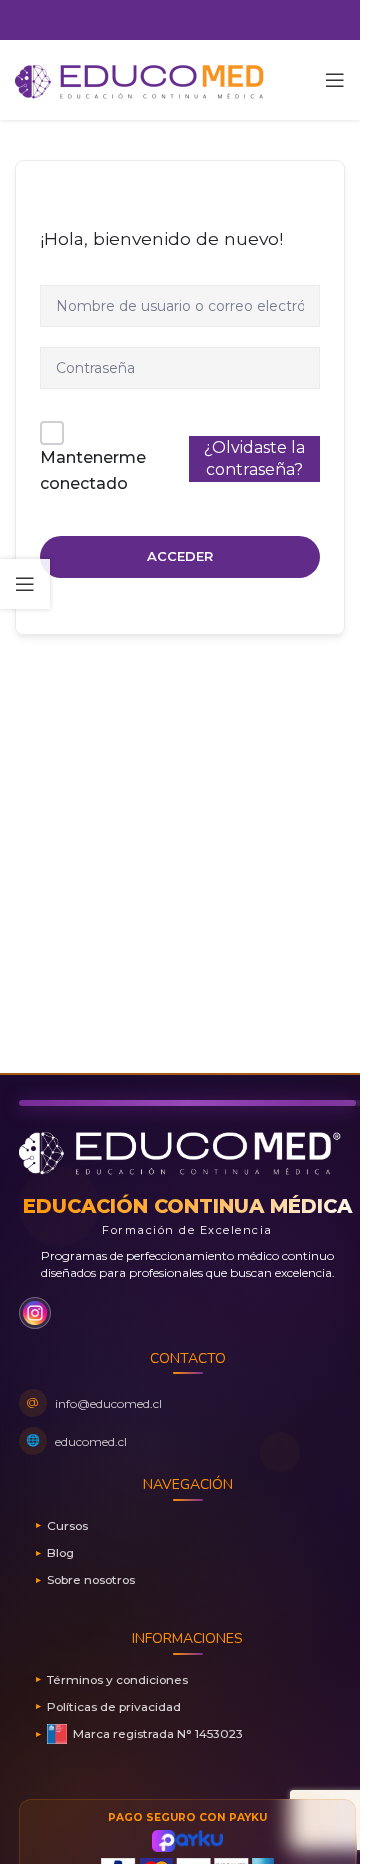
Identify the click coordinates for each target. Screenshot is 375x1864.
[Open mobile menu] (335, 80)
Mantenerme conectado (93, 470)
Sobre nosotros (91, 1579)
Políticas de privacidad (114, 1706)
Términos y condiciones (117, 1679)
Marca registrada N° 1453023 (158, 1733)
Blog (60, 1552)
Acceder (180, 556)
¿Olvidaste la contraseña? (254, 458)
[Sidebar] (25, 584)
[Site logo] (140, 79)
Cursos (67, 1525)
